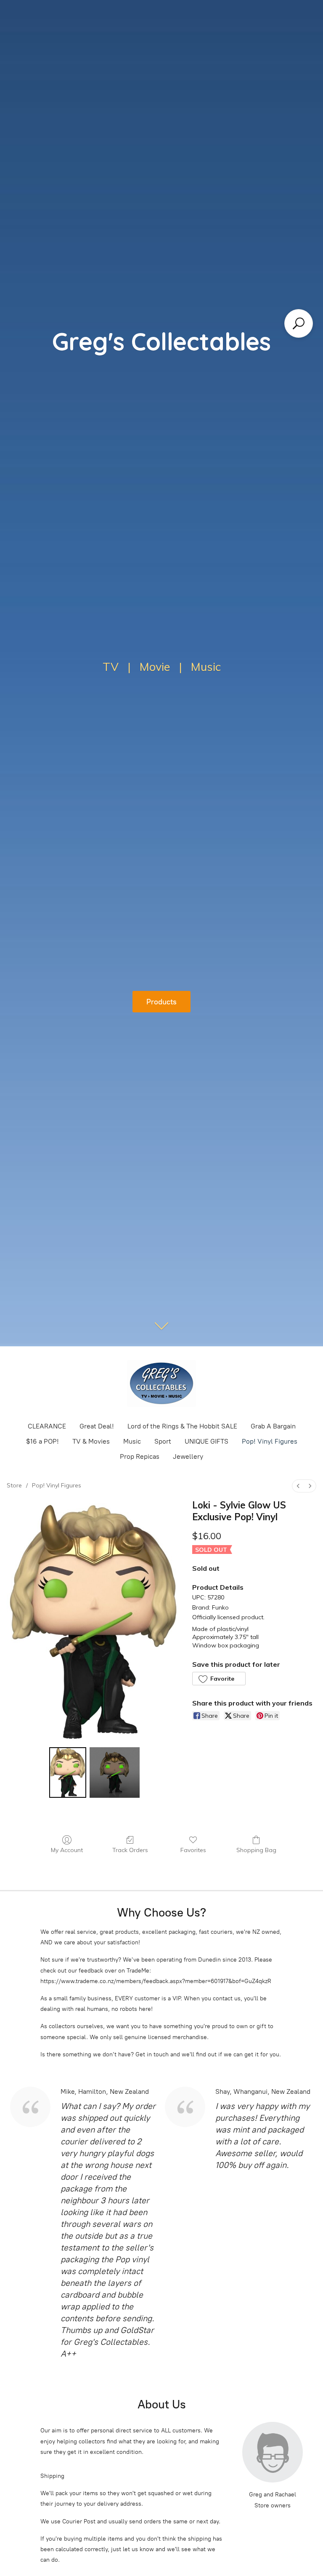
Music (132, 1441)
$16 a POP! (42, 1441)
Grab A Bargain (273, 1426)
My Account (67, 1850)
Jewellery (188, 1456)
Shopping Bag (256, 1850)
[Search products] (299, 323)
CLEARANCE (47, 1426)
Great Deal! (97, 1426)
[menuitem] (298, 1486)
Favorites (193, 1850)
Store (14, 1485)
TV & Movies (91, 1441)
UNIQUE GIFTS (207, 1441)
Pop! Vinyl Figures (270, 1441)
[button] (219, 1679)
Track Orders (130, 1850)
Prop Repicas (140, 1456)
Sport (163, 1441)
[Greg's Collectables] (161, 1383)
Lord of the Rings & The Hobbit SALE (182, 1426)
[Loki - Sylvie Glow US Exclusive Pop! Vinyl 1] (115, 1773)
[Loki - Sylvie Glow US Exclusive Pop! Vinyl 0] (68, 1773)
